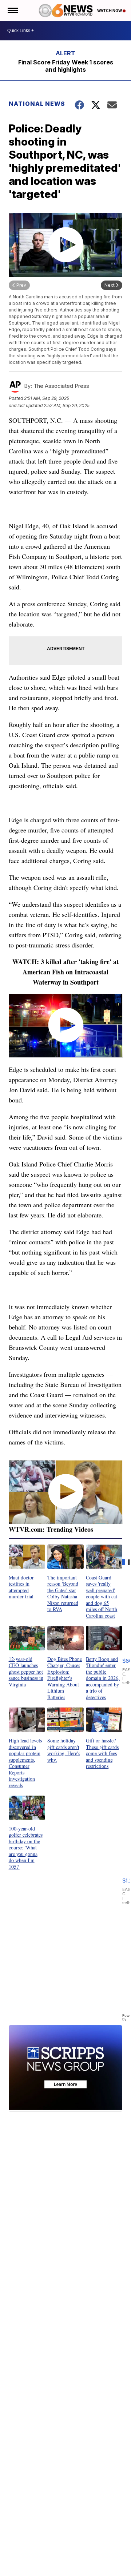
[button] (27, 1572)
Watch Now (110, 11)
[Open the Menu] (12, 11)
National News (37, 104)
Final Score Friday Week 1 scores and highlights (66, 66)
